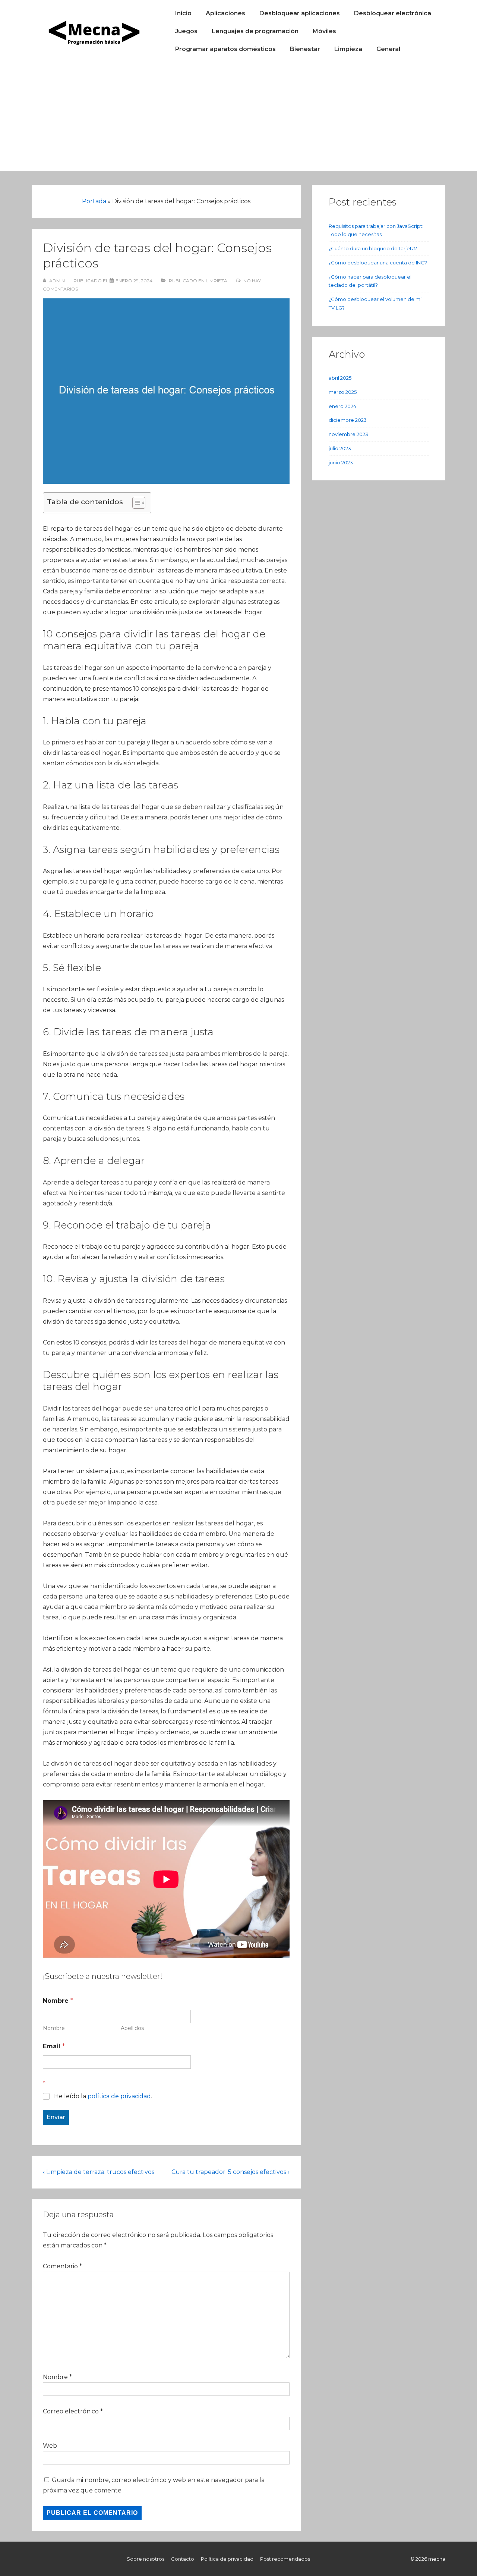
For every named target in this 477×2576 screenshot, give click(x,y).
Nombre (54, 2028)
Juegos (186, 31)
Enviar (56, 2117)
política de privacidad (119, 2096)
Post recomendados (285, 2559)
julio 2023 (340, 448)
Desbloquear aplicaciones (300, 13)
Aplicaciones (225, 13)
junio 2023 (341, 462)
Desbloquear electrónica (393, 13)
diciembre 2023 (348, 420)
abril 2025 (340, 378)
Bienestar (305, 49)
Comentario (62, 2266)
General (388, 49)
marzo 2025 (343, 392)
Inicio (183, 13)
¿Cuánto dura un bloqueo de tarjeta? (373, 248)
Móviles (324, 31)
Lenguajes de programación (255, 31)
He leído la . (103, 2096)
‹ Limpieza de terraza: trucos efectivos (99, 2172)
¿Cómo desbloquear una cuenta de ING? (378, 263)
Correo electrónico (71, 2411)
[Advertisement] (238, 119)
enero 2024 (342, 406)
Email (54, 2046)
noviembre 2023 (348, 434)
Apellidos (132, 2028)
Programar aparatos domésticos (225, 49)
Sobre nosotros (146, 2559)
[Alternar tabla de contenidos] (135, 503)
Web (50, 2446)
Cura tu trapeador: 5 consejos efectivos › (230, 2172)
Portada (94, 201)
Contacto (183, 2559)
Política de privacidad (227, 2559)
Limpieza (348, 49)
